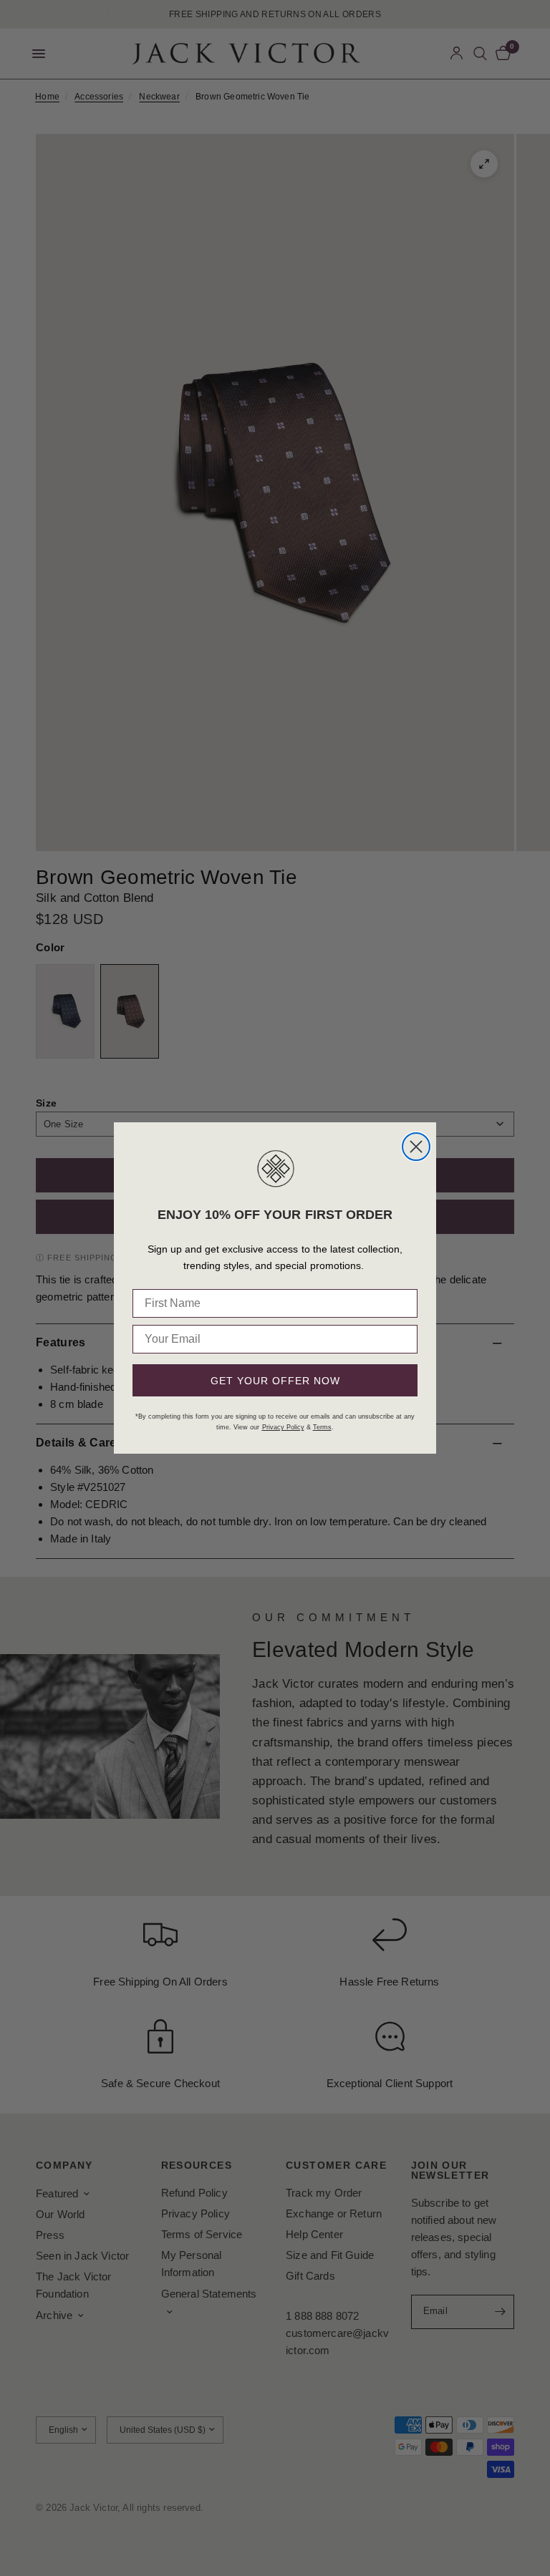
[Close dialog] (416, 1147)
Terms (322, 1427)
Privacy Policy (283, 1427)
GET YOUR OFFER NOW (275, 1381)
